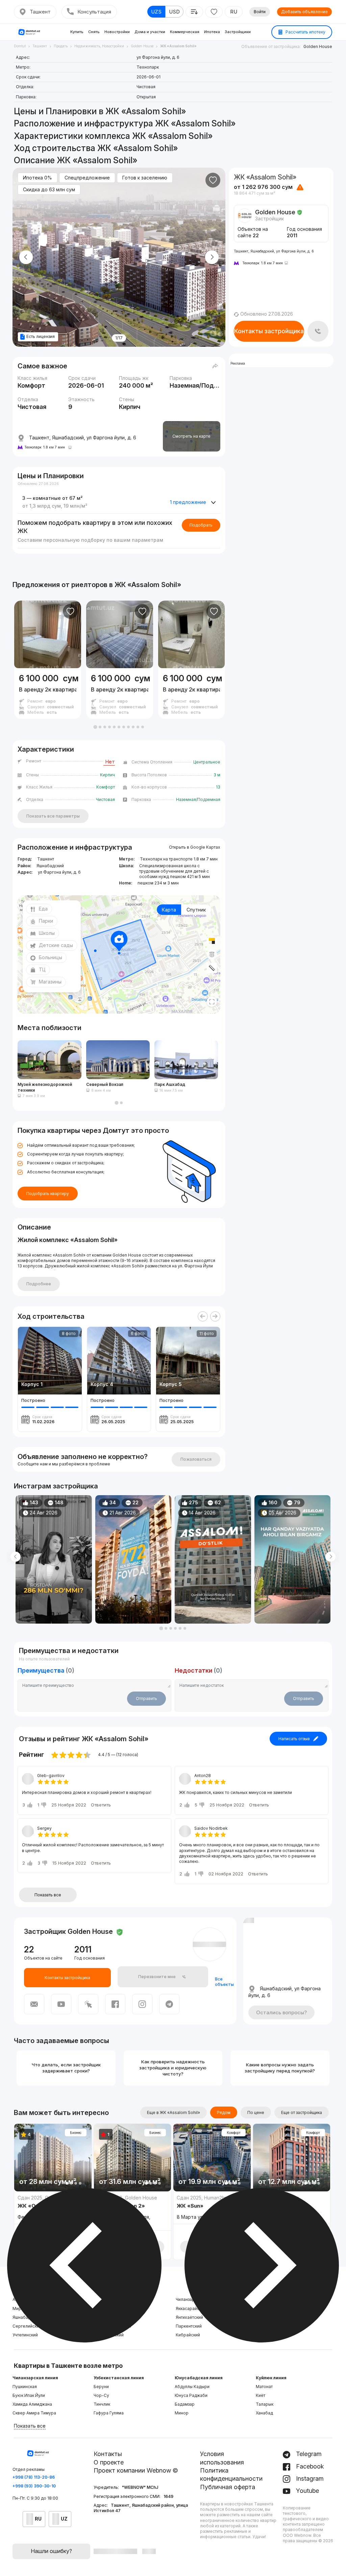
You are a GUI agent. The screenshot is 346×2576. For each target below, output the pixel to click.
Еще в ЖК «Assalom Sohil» (174, 2112)
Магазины (50, 982)
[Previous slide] (26, 257)
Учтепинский (25, 2335)
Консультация (94, 12)
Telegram (308, 2454)
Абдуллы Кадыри (192, 2387)
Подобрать (201, 525)
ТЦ (42, 969)
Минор (182, 2413)
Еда (43, 909)
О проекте (109, 2462)
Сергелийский (27, 2326)
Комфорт (234, 2133)
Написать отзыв (294, 1739)
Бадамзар (185, 2404)
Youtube (307, 2491)
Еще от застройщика (302, 2112)
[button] (95, 727)
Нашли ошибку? (51, 2551)
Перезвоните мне (157, 1977)
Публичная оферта (228, 2487)
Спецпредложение (87, 178)
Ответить (101, 1805)
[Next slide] (212, 257)
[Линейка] (212, 968)
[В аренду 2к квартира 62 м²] (120, 694)
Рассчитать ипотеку (305, 32)
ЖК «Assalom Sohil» (148, 585)
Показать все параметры (53, 816)
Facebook (309, 2466)
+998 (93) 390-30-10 (34, 2486)
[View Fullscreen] (212, 1002)
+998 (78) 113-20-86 (34, 2477)
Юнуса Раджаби (191, 2395)
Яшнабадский (26, 2317)
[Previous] (203, 1316)
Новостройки (117, 32)
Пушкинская (25, 2387)
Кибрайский (188, 2335)
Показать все (48, 1895)
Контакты (108, 2454)
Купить (77, 32)
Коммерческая (185, 32)
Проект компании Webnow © (136, 2470)
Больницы (51, 957)
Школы (47, 933)
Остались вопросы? (281, 2012)
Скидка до (49, 189)
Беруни (101, 2387)
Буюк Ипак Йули (29, 2395)
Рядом (224, 2112)
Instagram (309, 2478)
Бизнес (76, 2133)
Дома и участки (150, 32)
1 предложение (188, 502)
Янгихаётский (189, 2317)
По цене (256, 2112)
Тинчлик (102, 2404)
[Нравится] (213, 180)
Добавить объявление (304, 12)
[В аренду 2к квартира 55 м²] (48, 694)
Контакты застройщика (269, 331)
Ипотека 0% (38, 178)
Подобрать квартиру (48, 1194)
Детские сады (56, 945)
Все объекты (224, 1982)
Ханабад (264, 2413)
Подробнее (39, 1284)
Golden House (318, 46)
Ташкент (40, 12)
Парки (46, 921)
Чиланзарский (190, 2299)
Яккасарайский (191, 2308)
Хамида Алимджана (32, 2404)
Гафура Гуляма (109, 2413)
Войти (260, 12)
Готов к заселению (145, 178)
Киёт (261, 2395)
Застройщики (238, 32)
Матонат (264, 2387)
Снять (94, 32)
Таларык (265, 2404)
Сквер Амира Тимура (34, 2413)
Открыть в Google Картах (195, 847)
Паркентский (189, 2326)
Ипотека (212, 32)
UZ (64, 2519)
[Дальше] (215, 1316)
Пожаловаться (196, 1459)
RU (234, 12)
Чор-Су (101, 2395)
